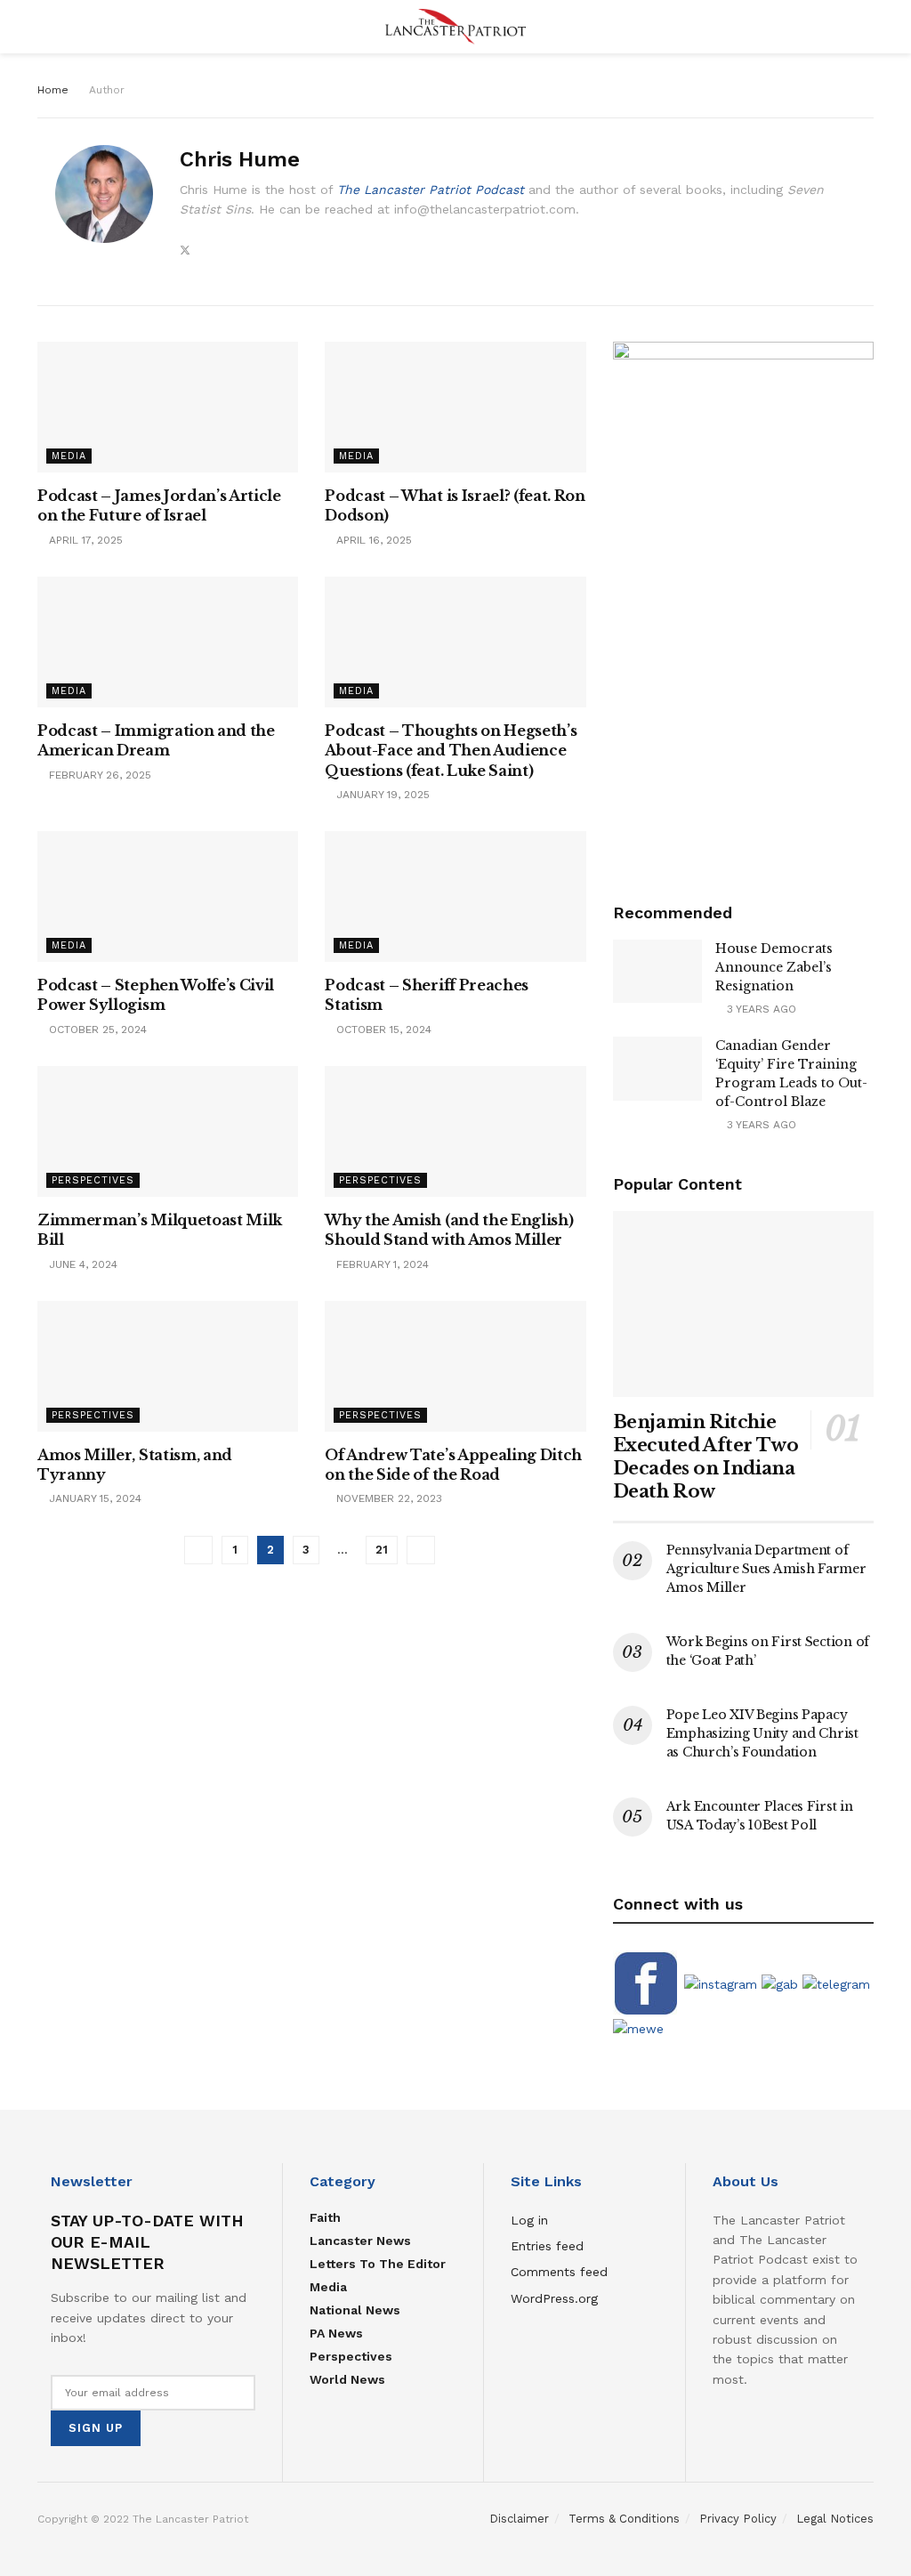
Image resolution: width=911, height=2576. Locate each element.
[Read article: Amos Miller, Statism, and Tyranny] (168, 1366)
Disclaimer (519, 2519)
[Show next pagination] (421, 1550)
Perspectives (93, 1180)
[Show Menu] (45, 27)
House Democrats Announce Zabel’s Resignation (774, 967)
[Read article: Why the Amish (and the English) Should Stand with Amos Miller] (455, 1131)
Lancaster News (360, 2241)
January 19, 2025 (381, 795)
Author (107, 90)
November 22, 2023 (387, 1498)
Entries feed (547, 2246)
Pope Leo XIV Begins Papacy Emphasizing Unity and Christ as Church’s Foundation (762, 1733)
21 (382, 1550)
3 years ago (760, 1009)
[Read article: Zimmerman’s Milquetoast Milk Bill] (168, 1131)
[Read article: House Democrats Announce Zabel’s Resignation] (657, 972)
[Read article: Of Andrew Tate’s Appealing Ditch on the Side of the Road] (455, 1366)
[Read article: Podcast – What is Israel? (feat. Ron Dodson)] (455, 407)
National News (355, 2310)
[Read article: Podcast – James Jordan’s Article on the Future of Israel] (168, 407)
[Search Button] (866, 27)
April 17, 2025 (84, 540)
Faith (325, 2217)
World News (347, 2379)
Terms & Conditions (624, 2519)
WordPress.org (554, 2298)
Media (69, 456)
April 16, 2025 (372, 540)
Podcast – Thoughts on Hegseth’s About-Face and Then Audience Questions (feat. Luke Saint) (451, 751)
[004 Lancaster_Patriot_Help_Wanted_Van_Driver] (743, 602)
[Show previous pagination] (198, 1550)
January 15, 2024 (93, 1498)
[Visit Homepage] (455, 27)
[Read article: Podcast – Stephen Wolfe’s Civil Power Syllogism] (168, 896)
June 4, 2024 (81, 1264)
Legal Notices (835, 2519)
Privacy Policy (738, 2519)
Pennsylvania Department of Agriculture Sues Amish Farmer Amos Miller (766, 1569)
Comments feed (559, 2272)
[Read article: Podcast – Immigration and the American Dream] (168, 642)
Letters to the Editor (378, 2264)
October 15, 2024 (382, 1030)
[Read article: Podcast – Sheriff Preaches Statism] (455, 896)
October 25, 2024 (96, 1030)
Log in (529, 2220)
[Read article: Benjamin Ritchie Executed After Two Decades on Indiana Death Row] (743, 1304)
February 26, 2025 (98, 775)
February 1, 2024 (381, 1264)
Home (53, 90)
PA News (336, 2333)
